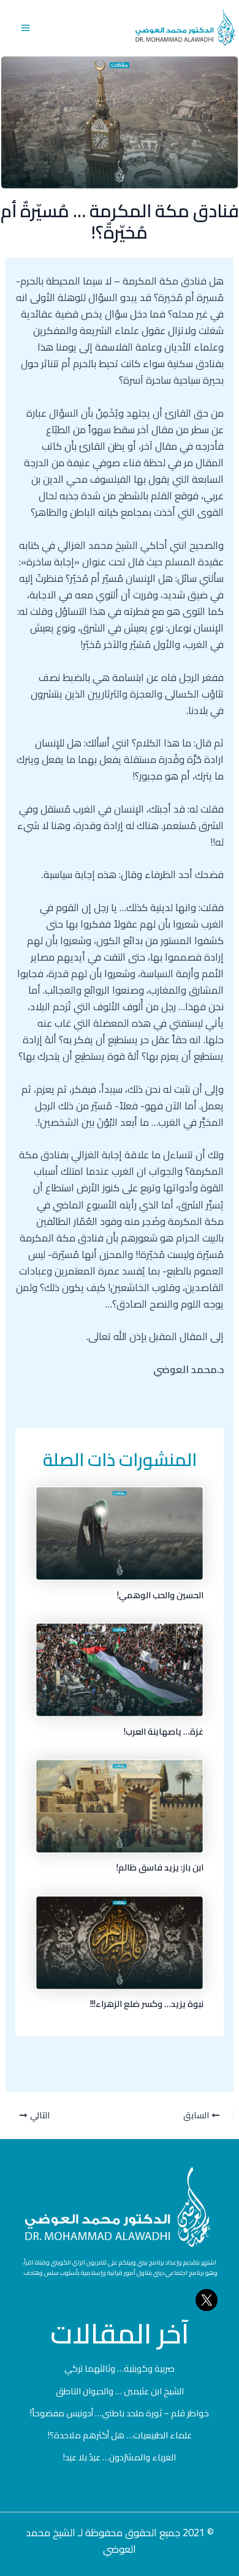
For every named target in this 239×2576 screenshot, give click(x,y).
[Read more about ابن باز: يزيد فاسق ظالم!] (120, 1805)
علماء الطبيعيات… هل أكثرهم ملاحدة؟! (120, 2435)
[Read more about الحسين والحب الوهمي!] (120, 1532)
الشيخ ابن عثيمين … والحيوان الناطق (120, 2391)
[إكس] (207, 2300)
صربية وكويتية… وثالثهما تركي (120, 2368)
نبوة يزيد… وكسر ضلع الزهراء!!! (147, 2004)
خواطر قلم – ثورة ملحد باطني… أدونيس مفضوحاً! (120, 2413)
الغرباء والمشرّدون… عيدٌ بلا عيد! (120, 2457)
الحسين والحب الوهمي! (160, 1595)
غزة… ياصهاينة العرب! (164, 1731)
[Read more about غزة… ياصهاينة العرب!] (120, 1669)
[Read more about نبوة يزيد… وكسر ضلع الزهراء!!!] (120, 1941)
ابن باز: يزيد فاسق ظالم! (160, 1867)
